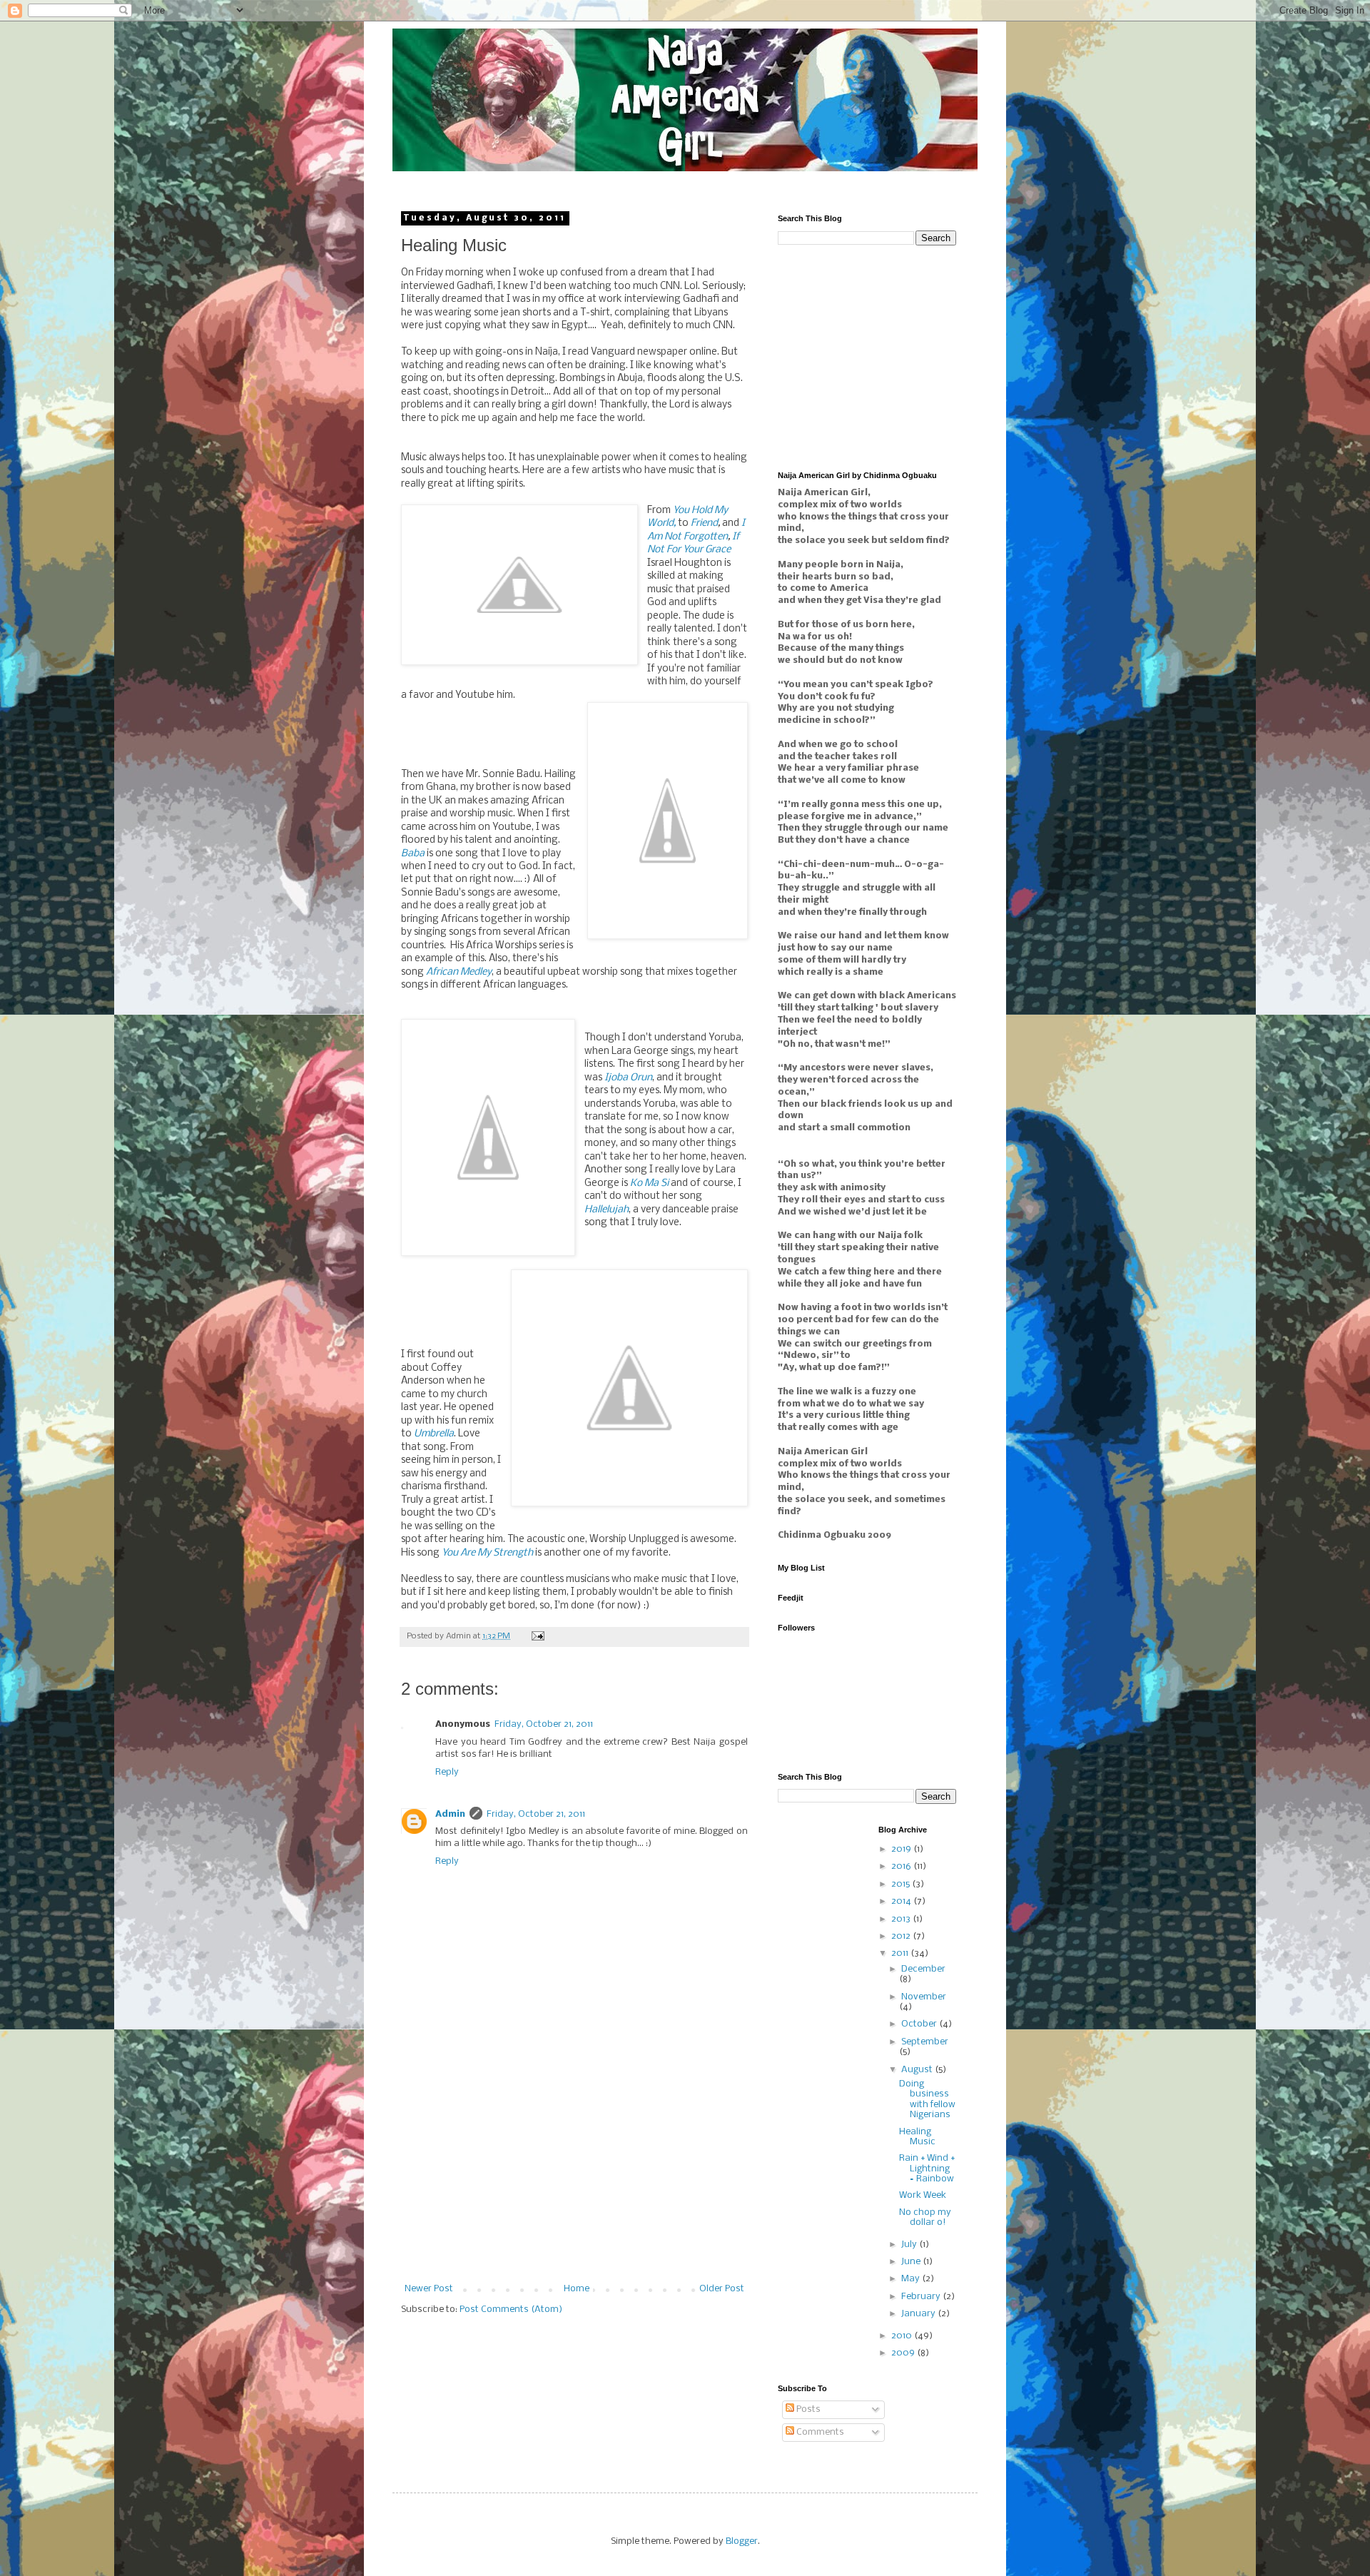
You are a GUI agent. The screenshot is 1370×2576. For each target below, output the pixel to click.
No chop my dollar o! (925, 2217)
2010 (903, 2336)
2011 (901, 1953)
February (922, 2297)
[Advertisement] (574, 2177)
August (918, 2070)
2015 (902, 1884)
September (925, 2042)
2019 (902, 1849)
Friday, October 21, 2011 (544, 1724)
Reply (447, 1772)
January (919, 2314)
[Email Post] (537, 1636)
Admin (450, 1814)
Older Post (722, 2289)
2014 (902, 1901)
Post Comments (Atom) (511, 2309)
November (924, 1997)
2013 (902, 1919)
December (923, 1969)
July (910, 2245)
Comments (819, 2432)
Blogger (742, 2541)
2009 (904, 2353)
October (920, 2024)
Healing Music (917, 2137)
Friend (704, 523)
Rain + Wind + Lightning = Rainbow (927, 2169)
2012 (902, 1936)
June (912, 2262)
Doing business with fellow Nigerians (927, 2099)
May (912, 2279)
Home (577, 2289)
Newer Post (429, 2289)
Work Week (923, 2195)
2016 (902, 1866)
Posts (807, 2409)
